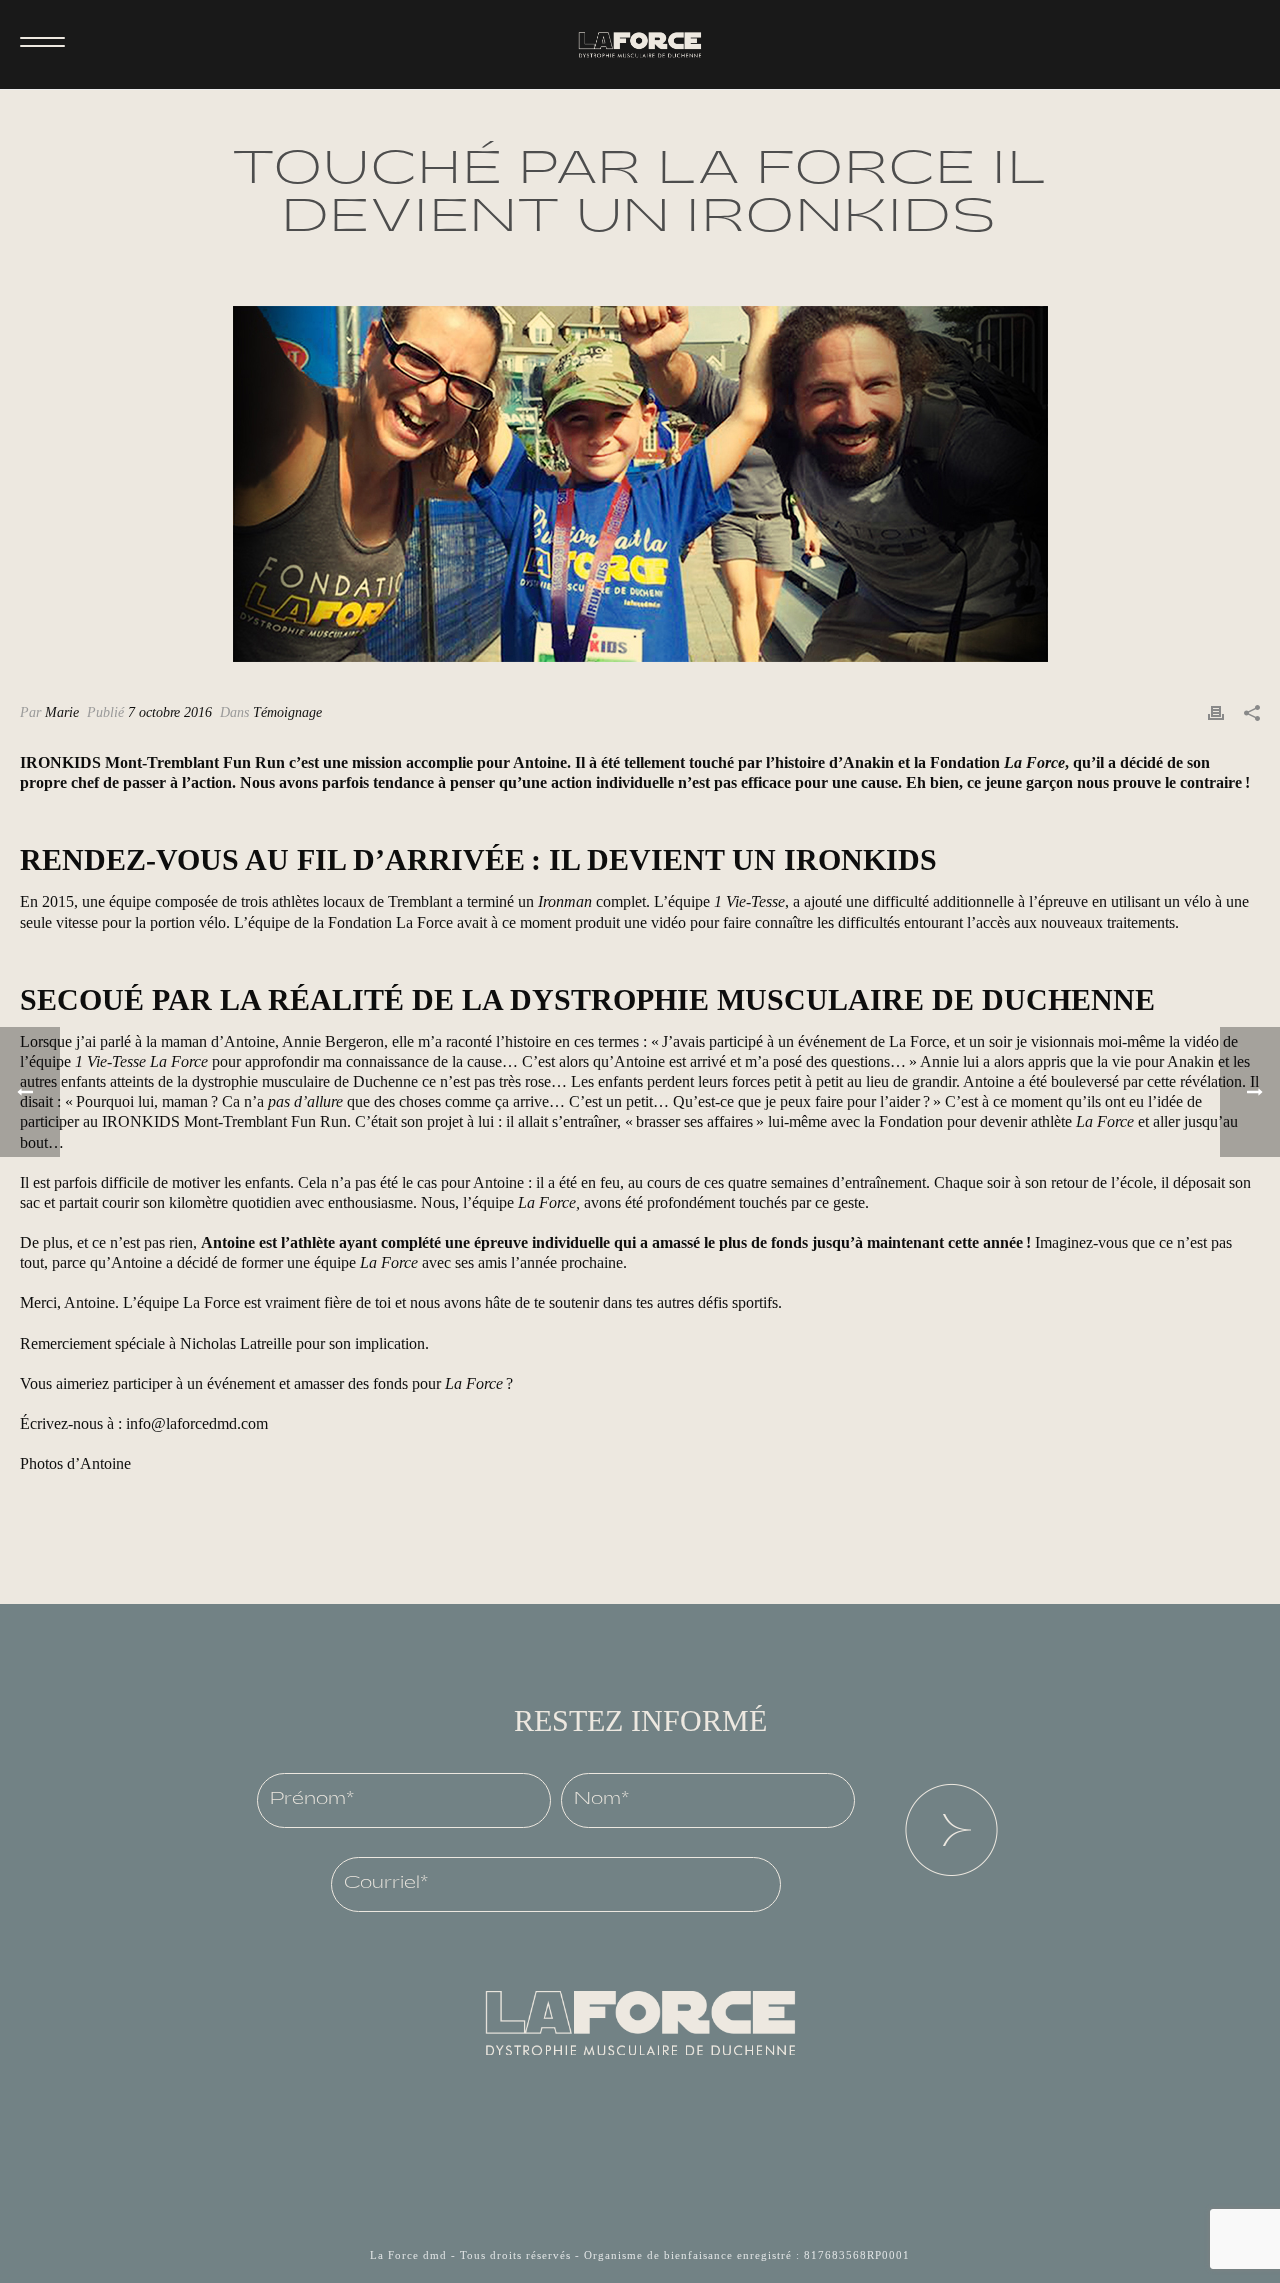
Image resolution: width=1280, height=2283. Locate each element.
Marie (62, 712)
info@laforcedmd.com (197, 1423)
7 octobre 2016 (170, 712)
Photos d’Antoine (75, 1463)
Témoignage (287, 712)
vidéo (668, 922)
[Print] (1216, 712)
